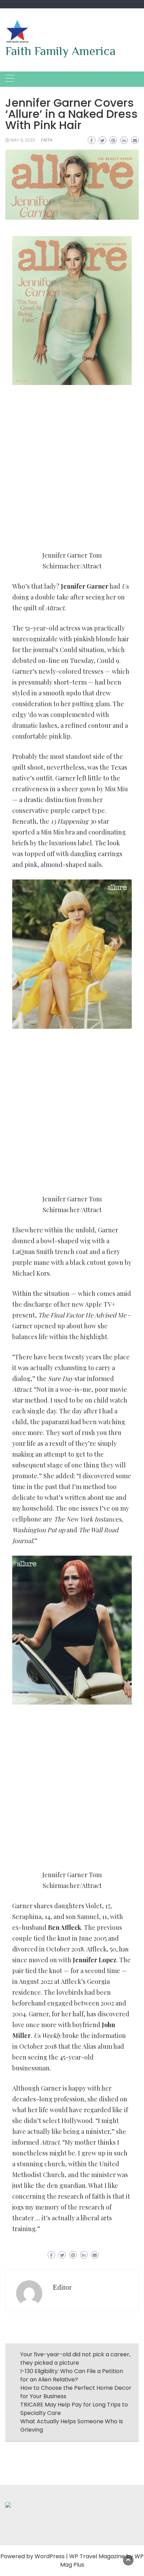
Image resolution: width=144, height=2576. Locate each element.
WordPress (50, 2556)
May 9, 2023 (23, 140)
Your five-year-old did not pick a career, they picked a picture (75, 2359)
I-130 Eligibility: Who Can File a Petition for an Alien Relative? (72, 2375)
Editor (62, 2287)
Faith (47, 140)
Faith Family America (60, 51)
